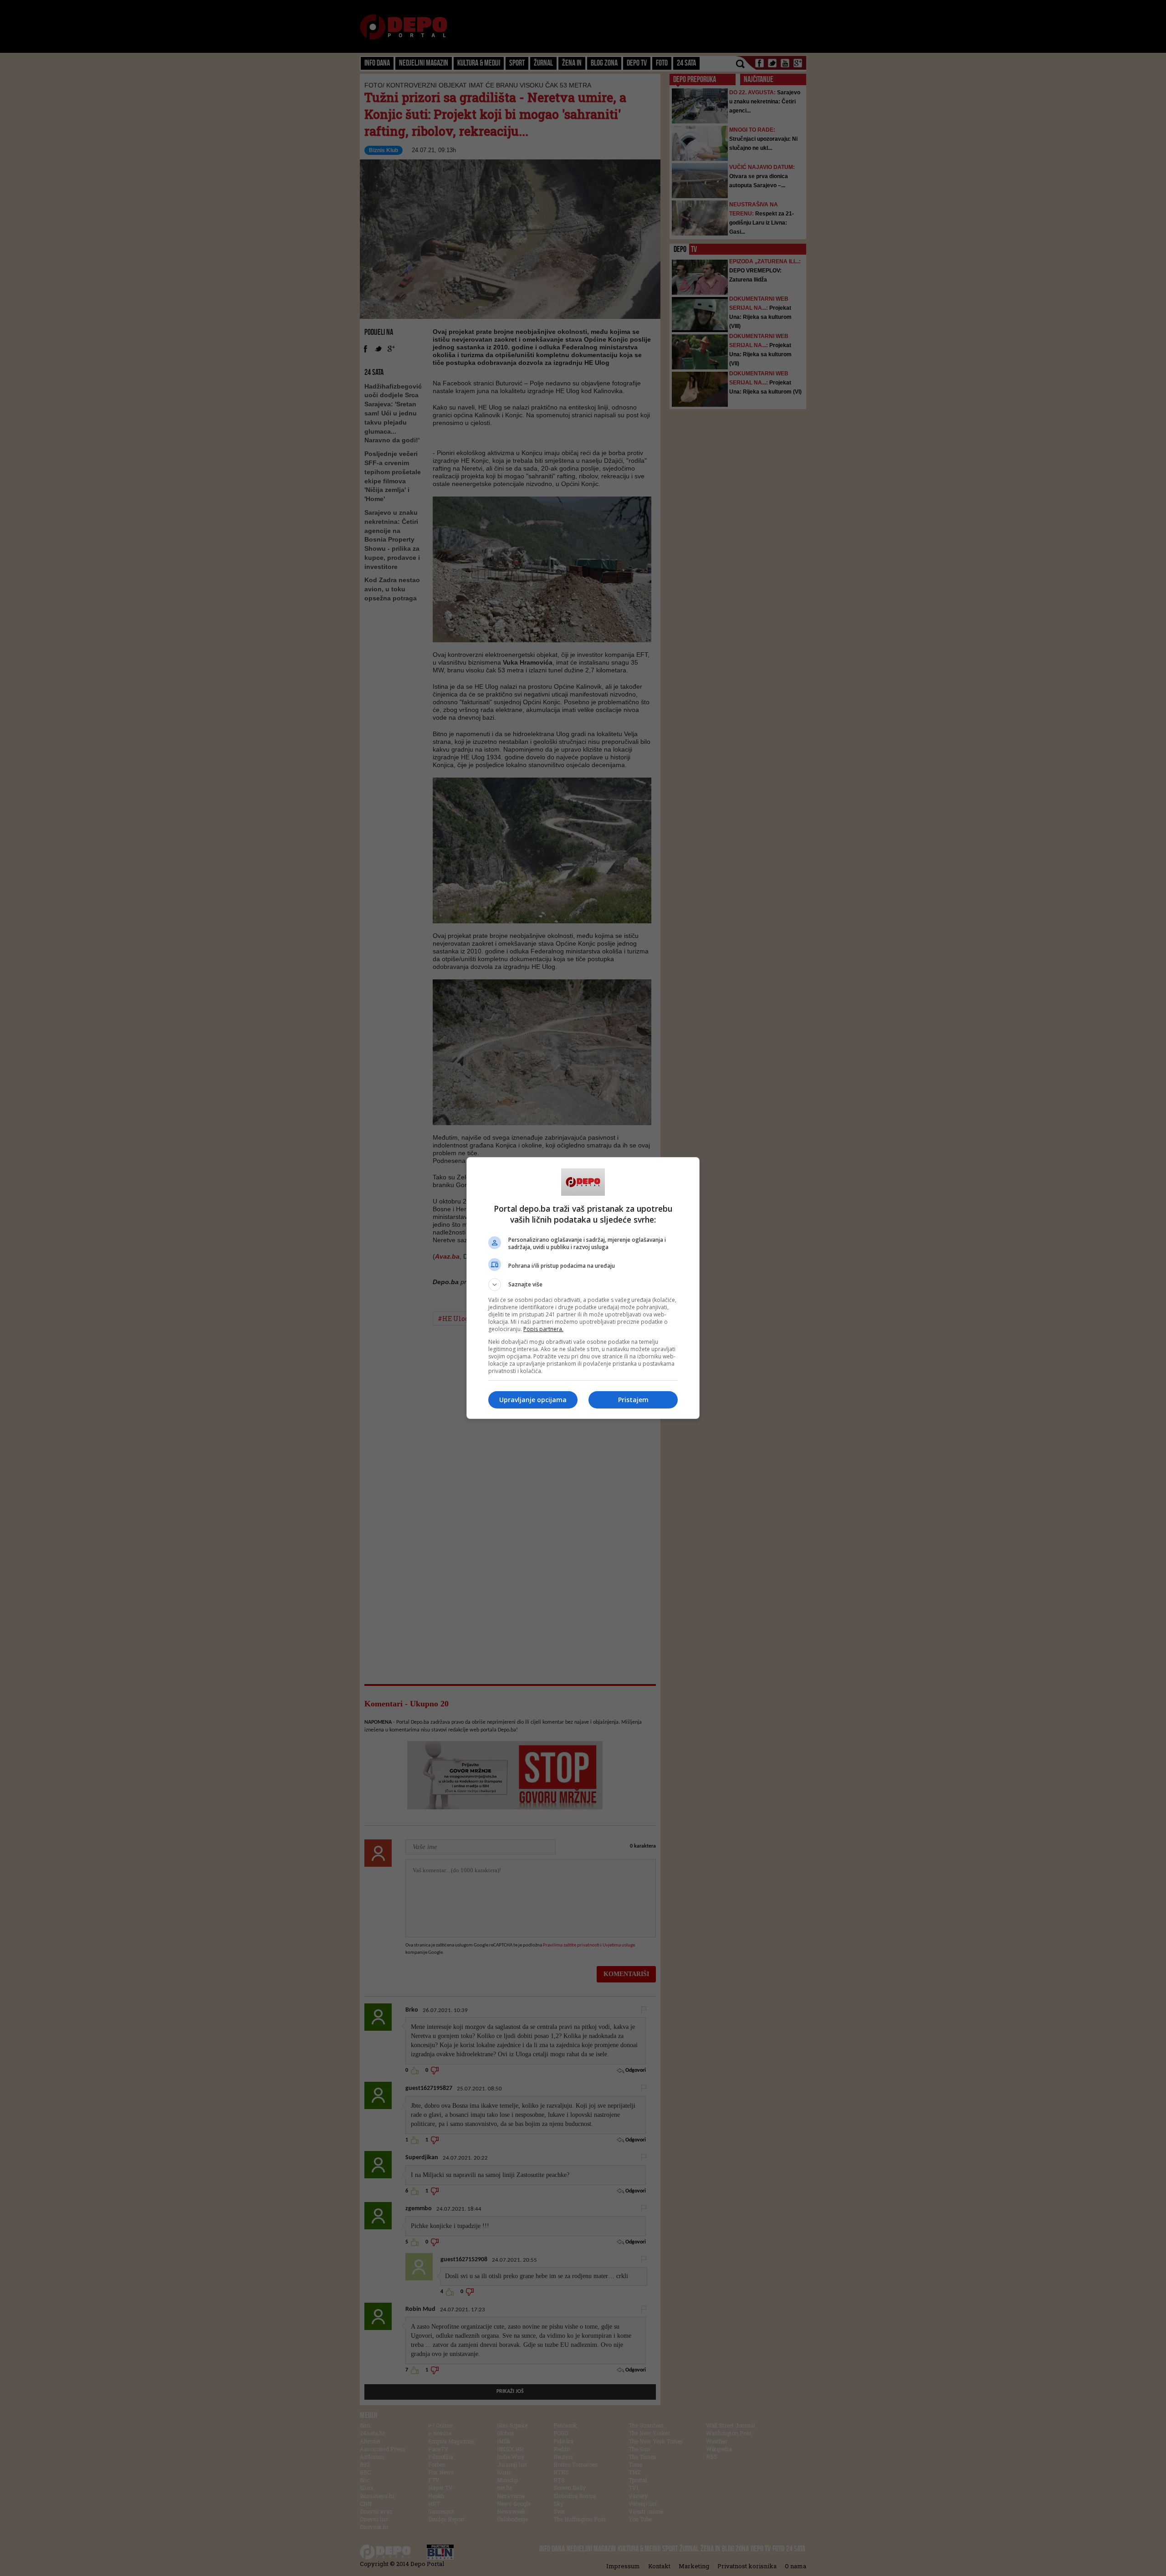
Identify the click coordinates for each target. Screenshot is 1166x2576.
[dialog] (583, 1288)
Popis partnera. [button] (543, 1329)
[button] (583, 1285)
